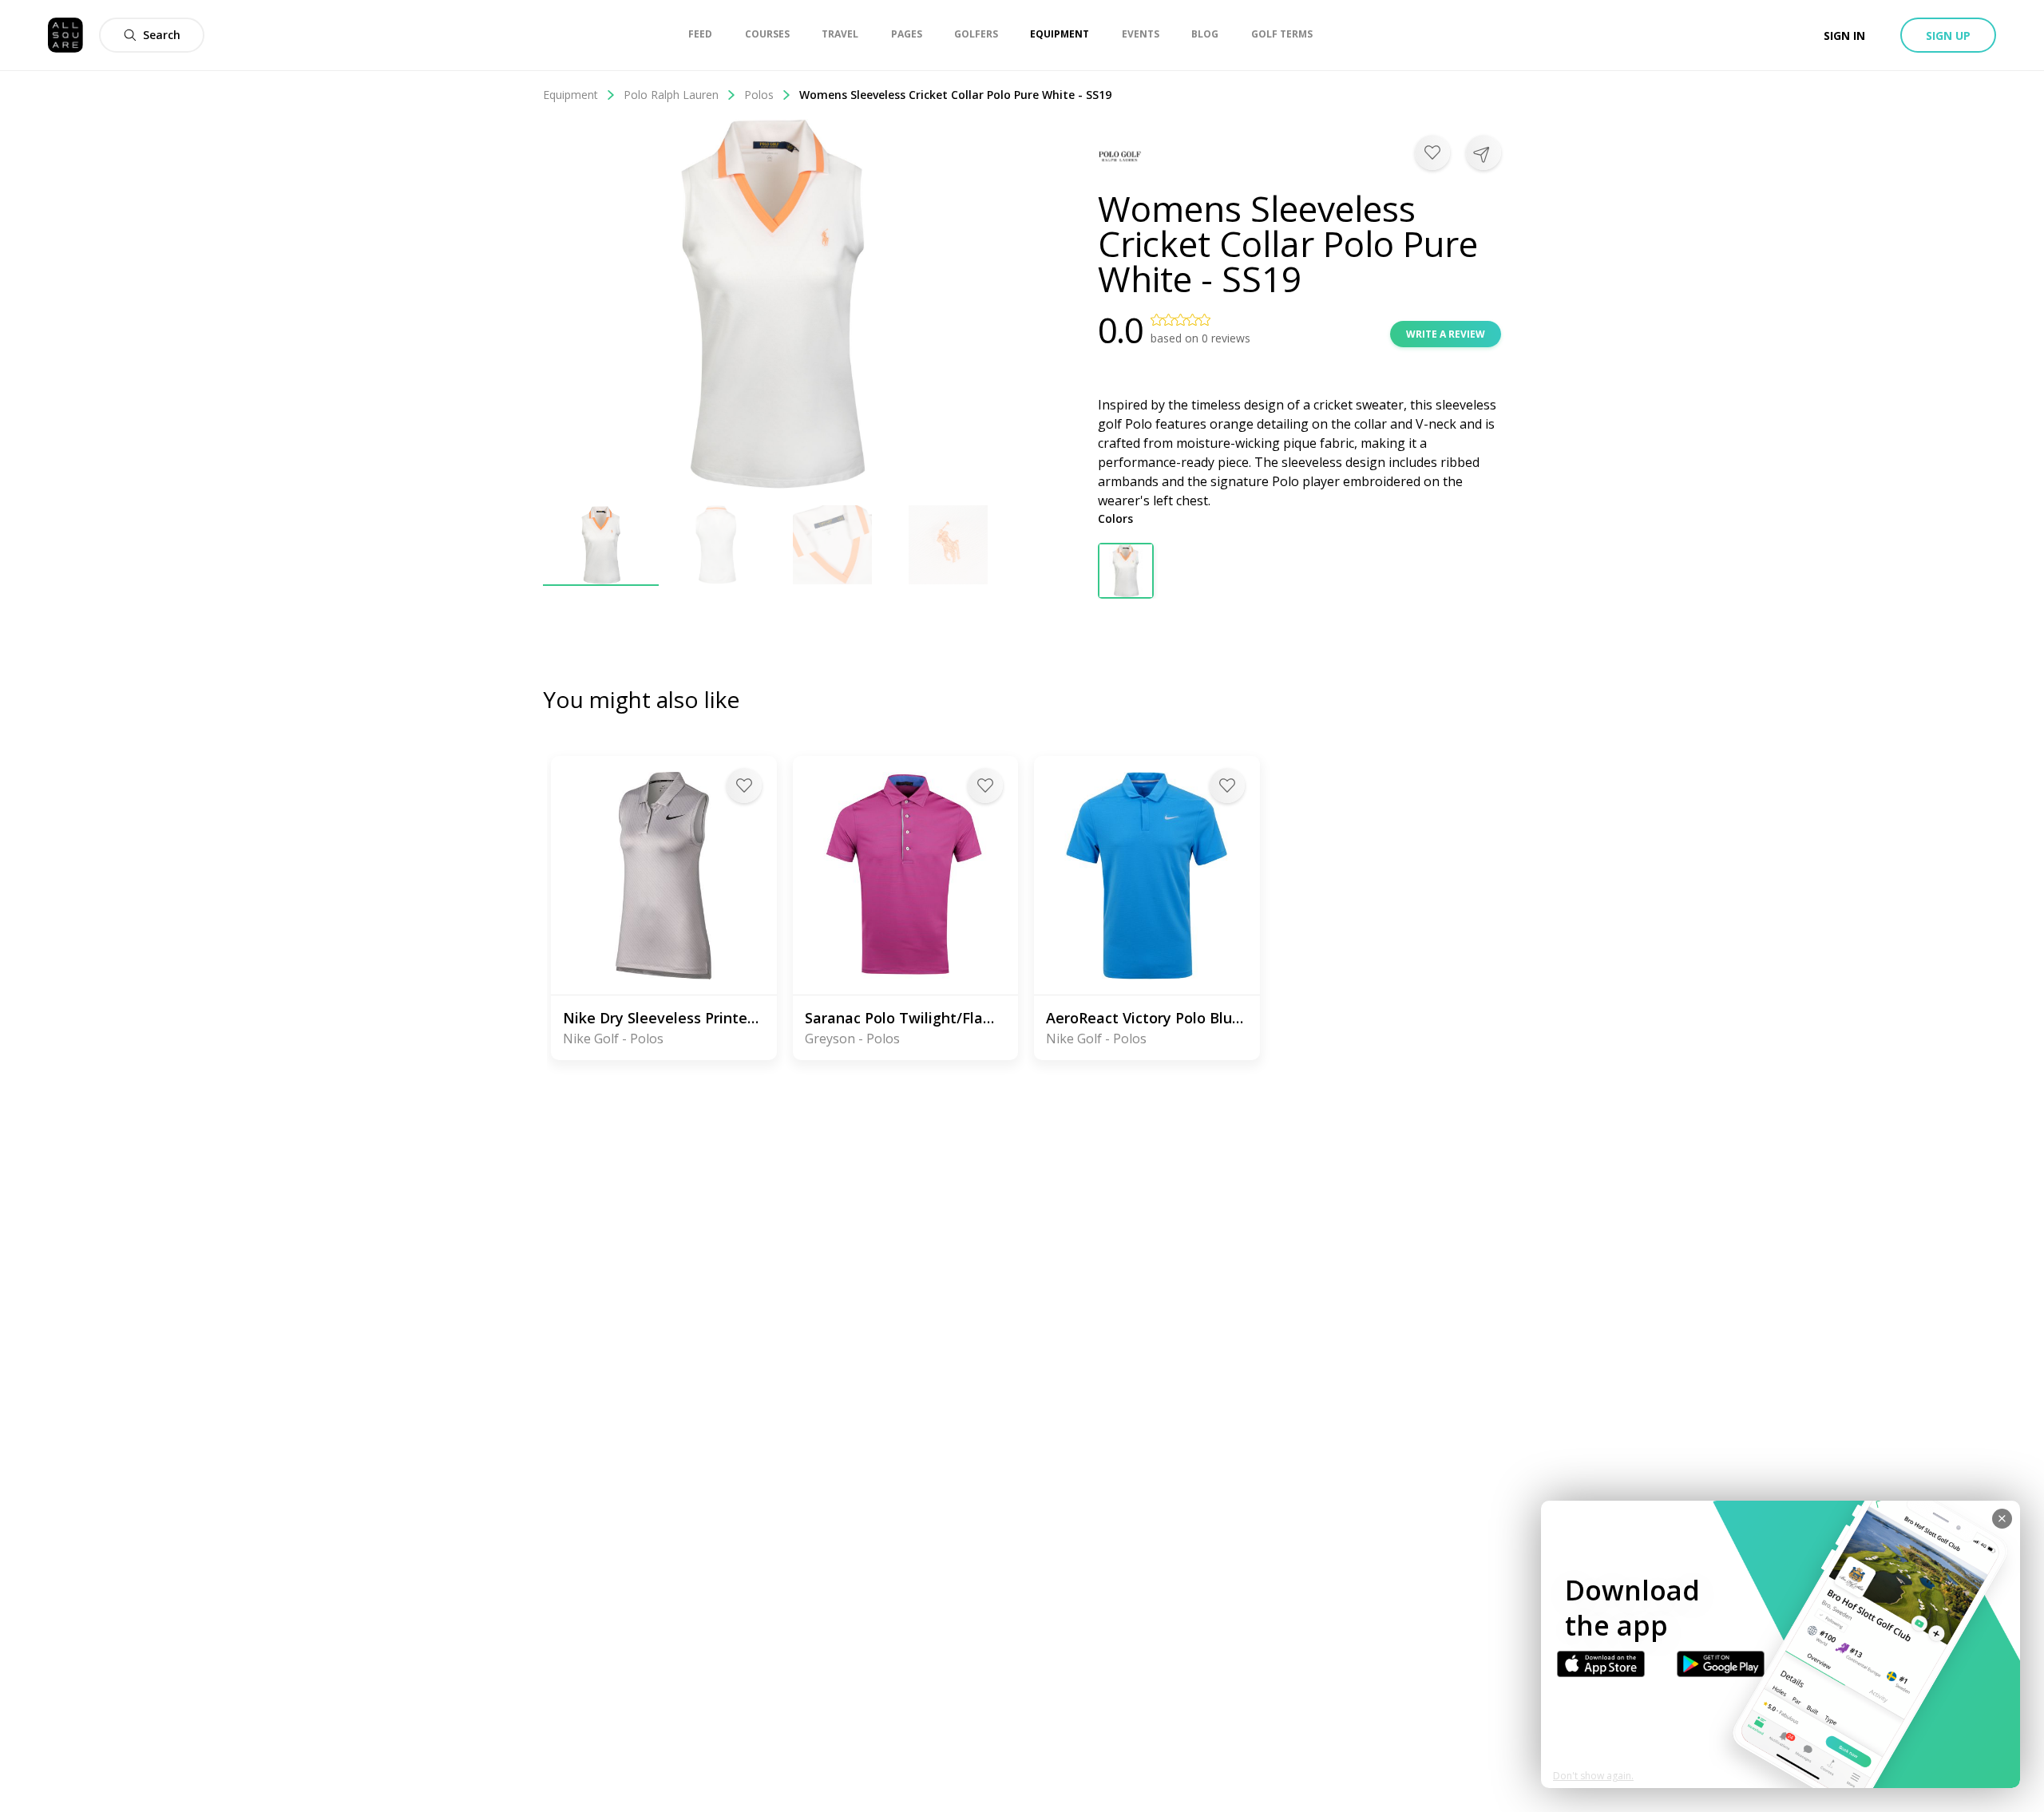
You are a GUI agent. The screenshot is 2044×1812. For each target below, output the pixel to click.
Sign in (1844, 36)
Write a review (1446, 334)
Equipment (570, 95)
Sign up (1948, 36)
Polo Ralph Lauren (671, 95)
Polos (759, 95)
